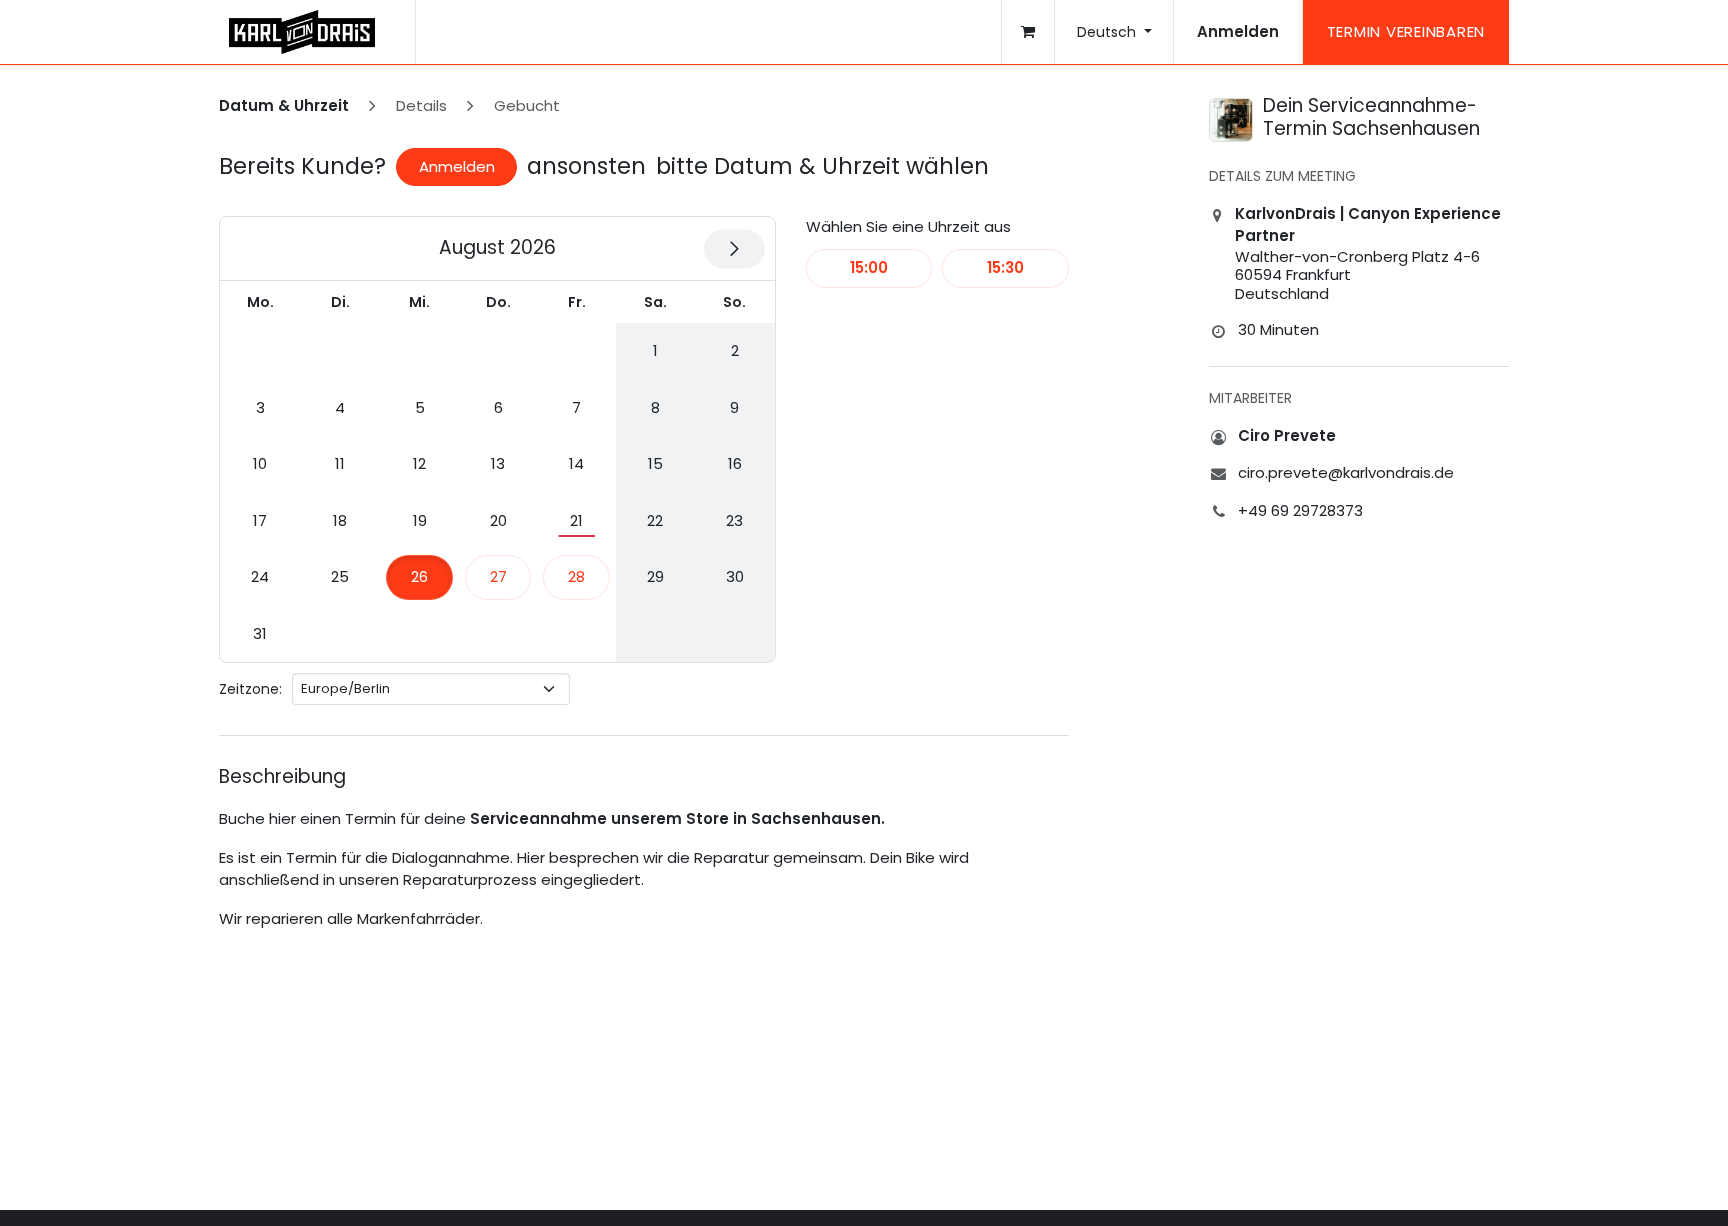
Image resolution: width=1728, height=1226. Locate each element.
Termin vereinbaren (1406, 31)
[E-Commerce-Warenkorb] (1028, 32)
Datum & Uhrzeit (284, 105)
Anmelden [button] (457, 166)
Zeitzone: (250, 689)
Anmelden (1238, 31)
